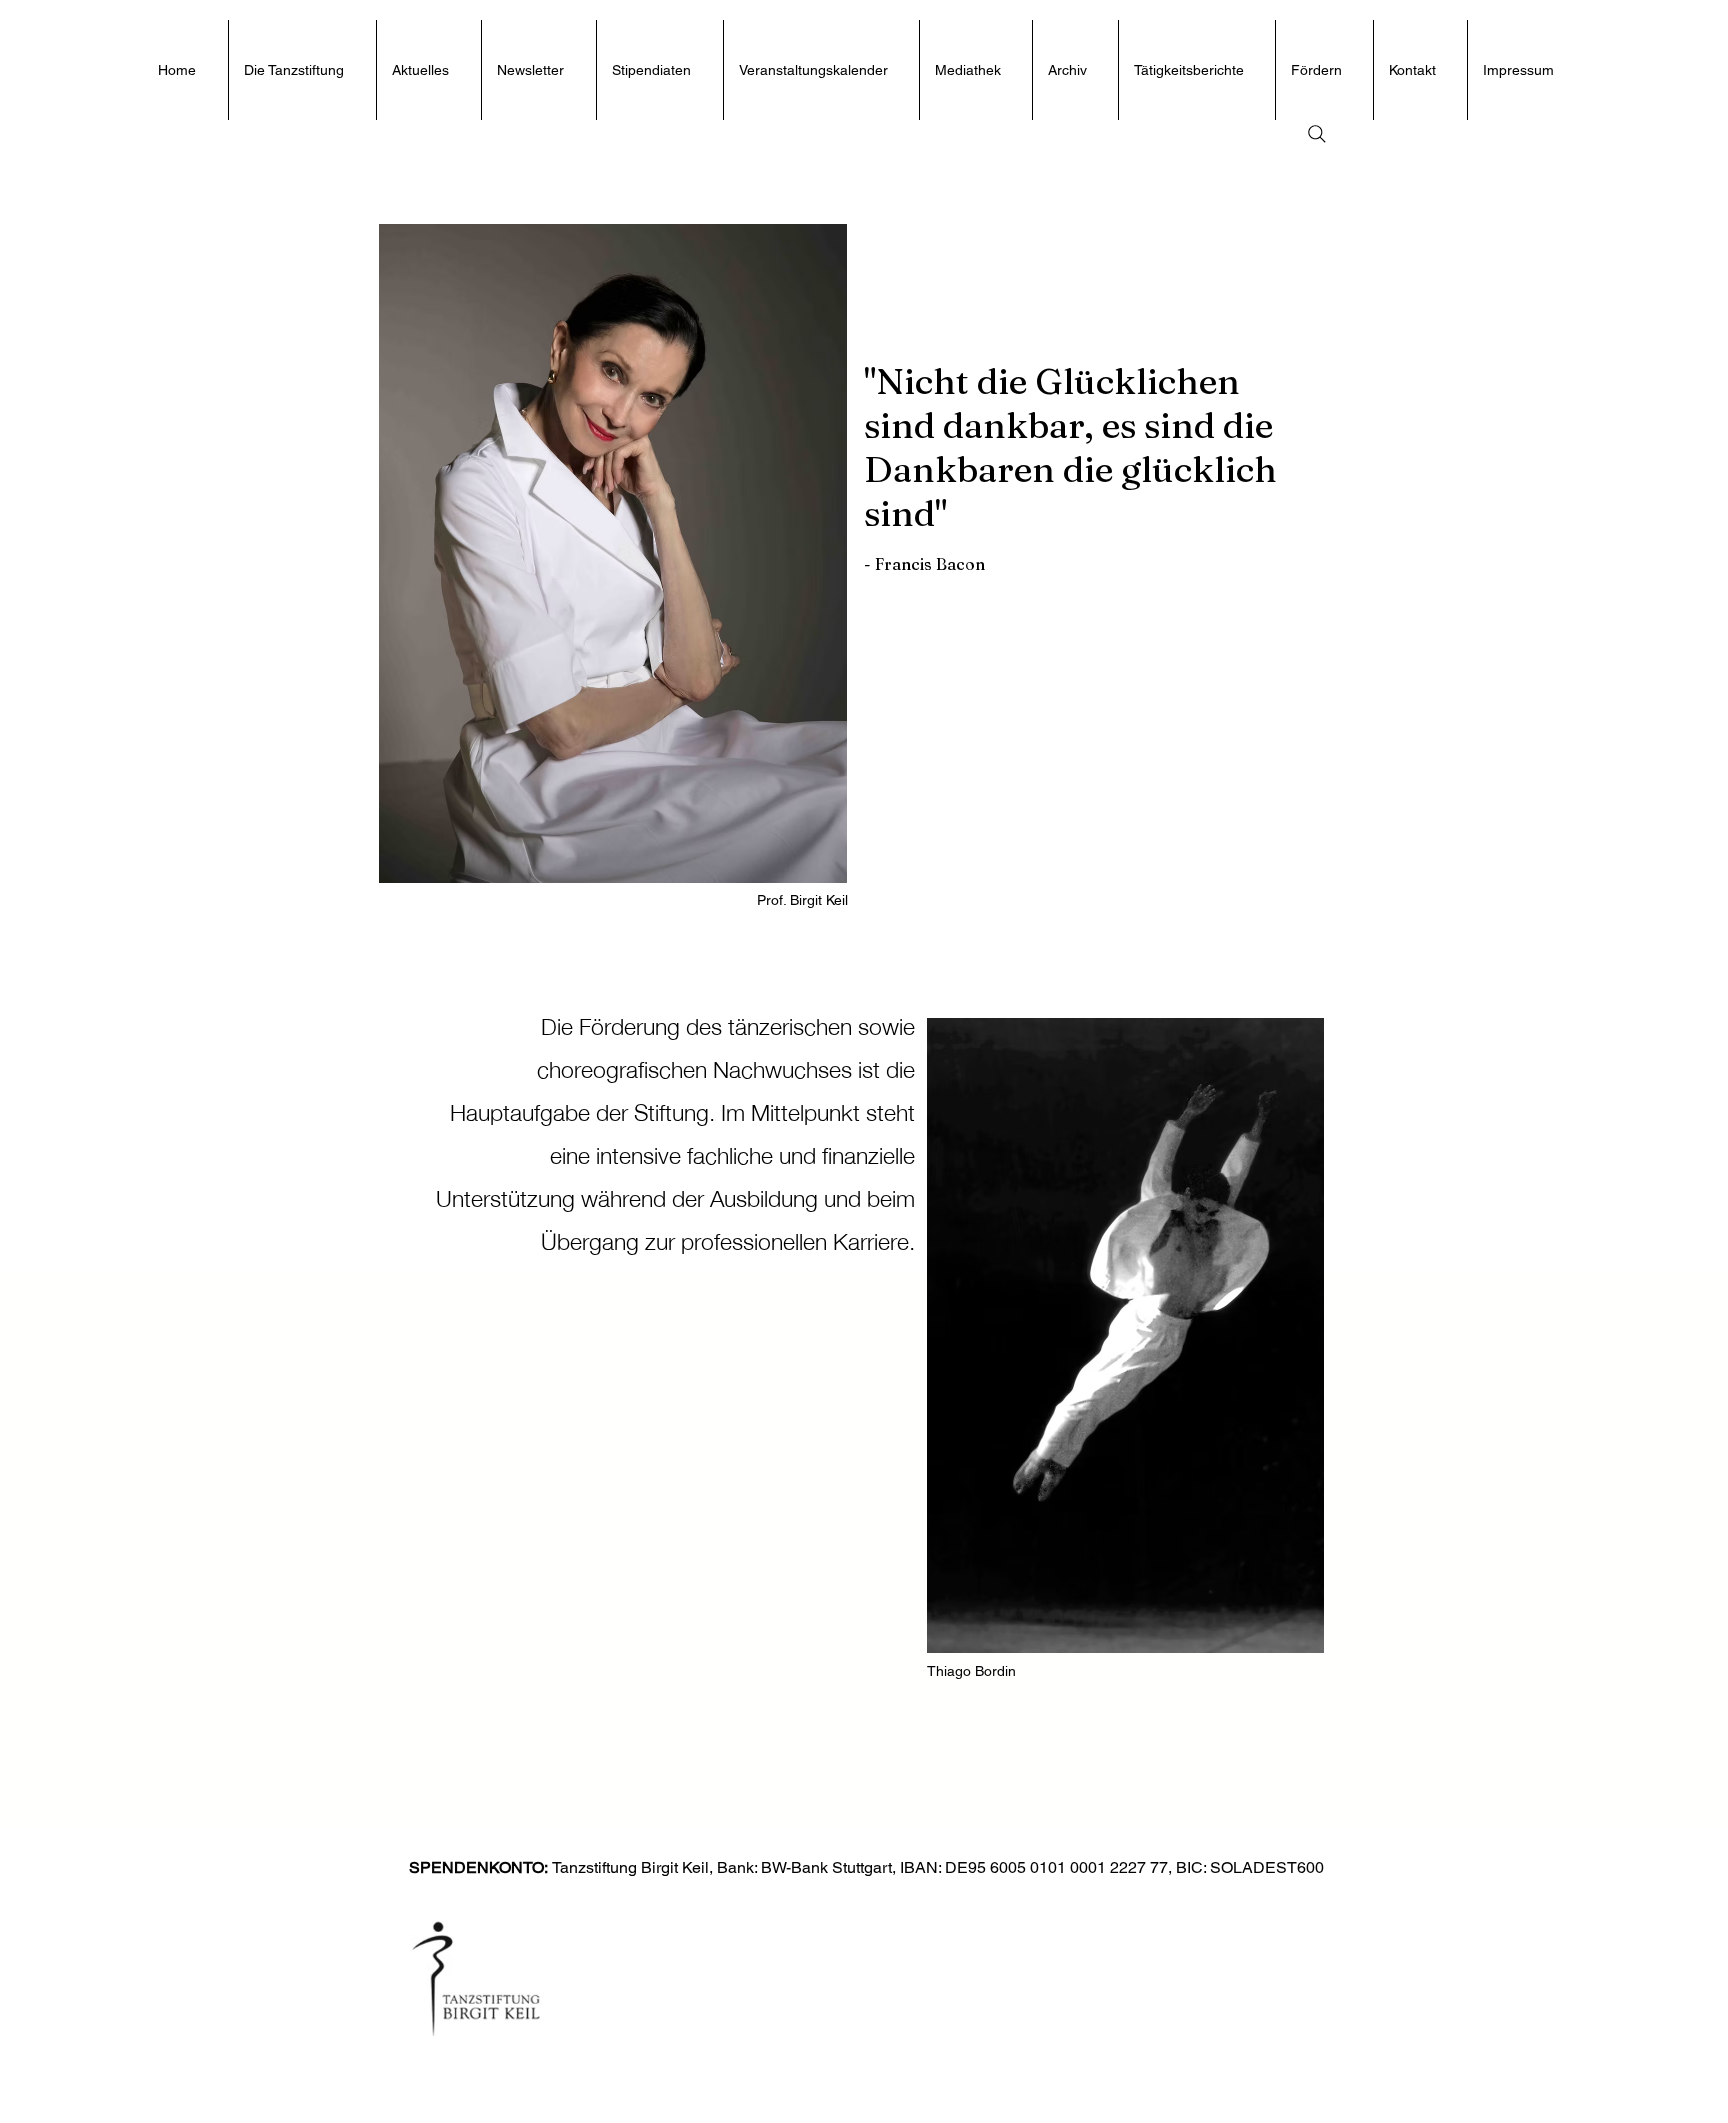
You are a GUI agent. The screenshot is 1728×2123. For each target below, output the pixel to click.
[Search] (1317, 134)
